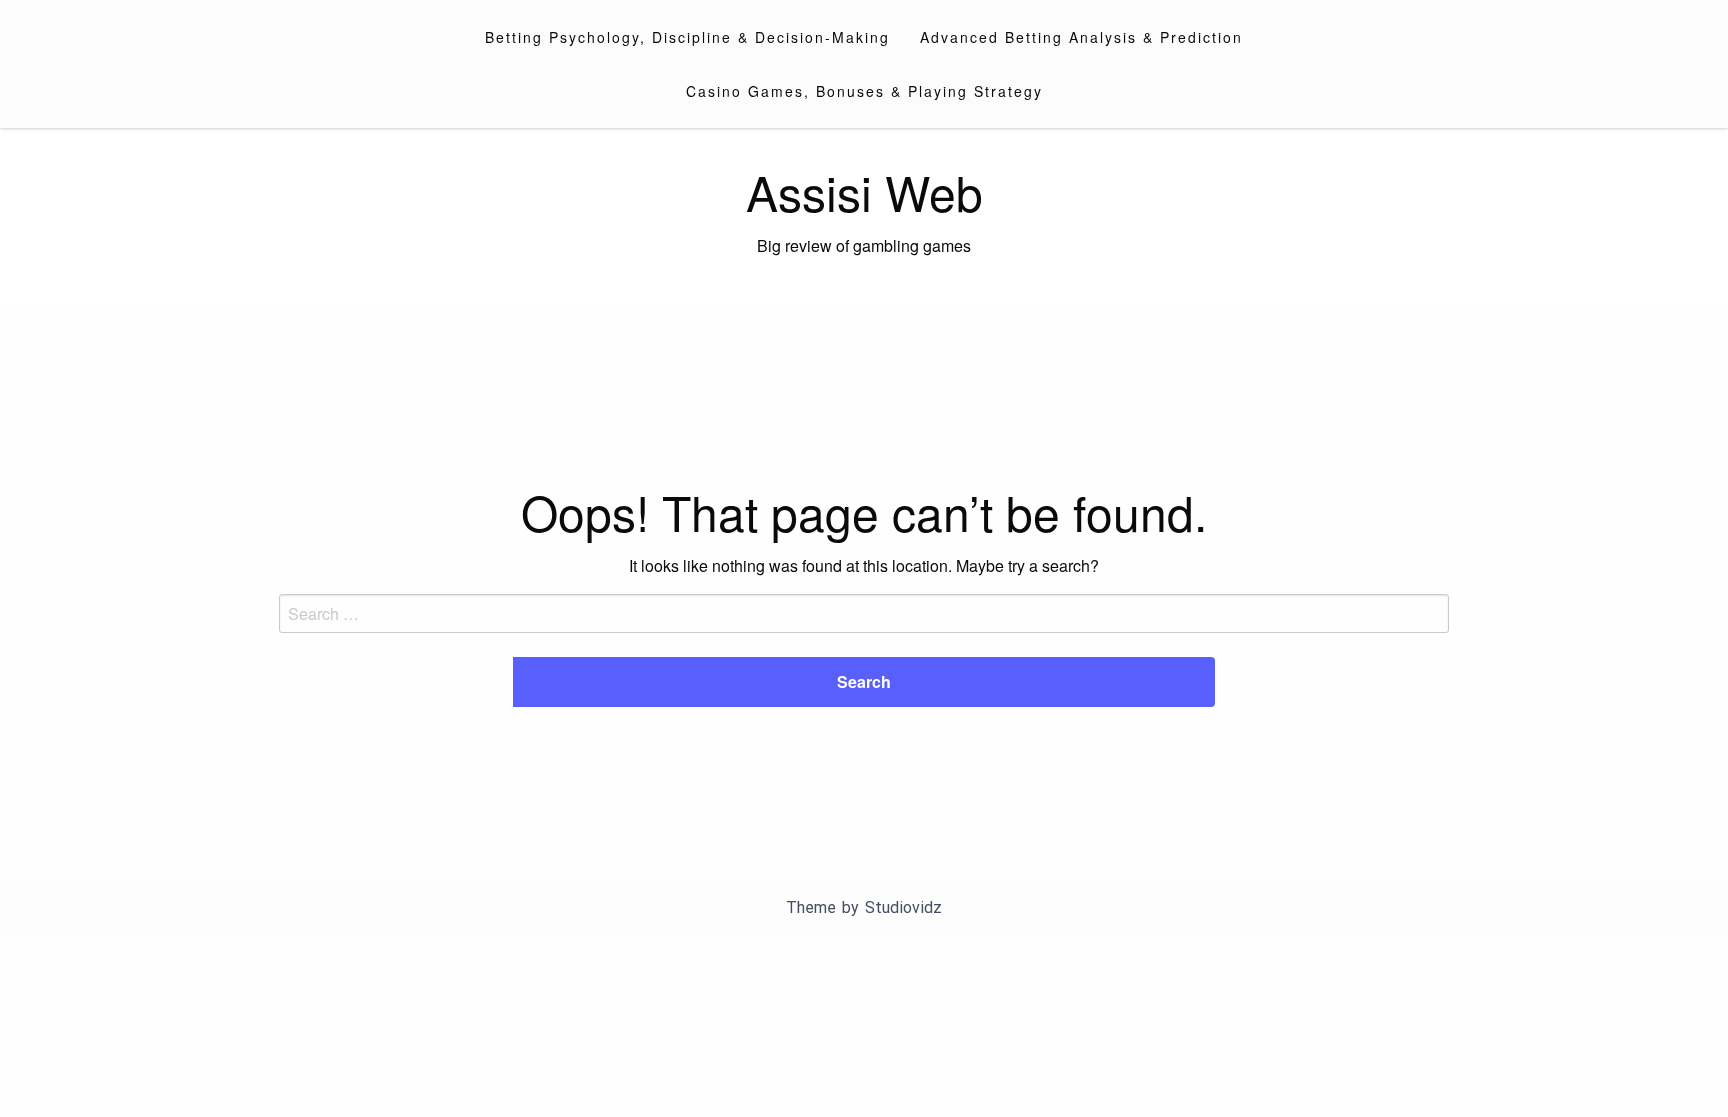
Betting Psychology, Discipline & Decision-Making (687, 37)
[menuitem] (687, 37)
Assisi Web (864, 191)
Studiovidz (903, 907)
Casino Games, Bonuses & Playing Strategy (864, 91)
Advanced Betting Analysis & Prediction (1081, 37)
